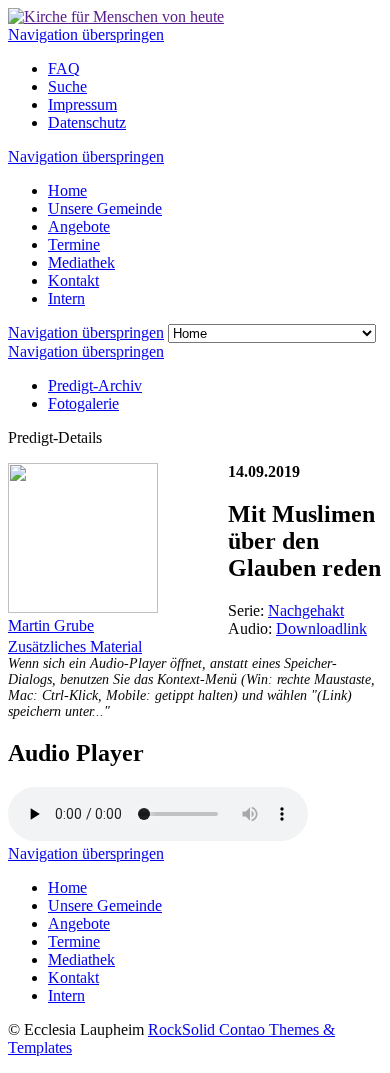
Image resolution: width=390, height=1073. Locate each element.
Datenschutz (87, 122)
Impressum (82, 104)
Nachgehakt (306, 610)
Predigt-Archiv (95, 385)
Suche (67, 86)
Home (67, 190)
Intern (66, 298)
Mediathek (81, 262)
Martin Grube (51, 625)
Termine (74, 244)
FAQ (64, 68)
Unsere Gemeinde (105, 208)
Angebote (79, 226)
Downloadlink (321, 628)
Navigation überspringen (86, 34)
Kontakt (73, 280)
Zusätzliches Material (75, 646)
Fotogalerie (83, 403)
